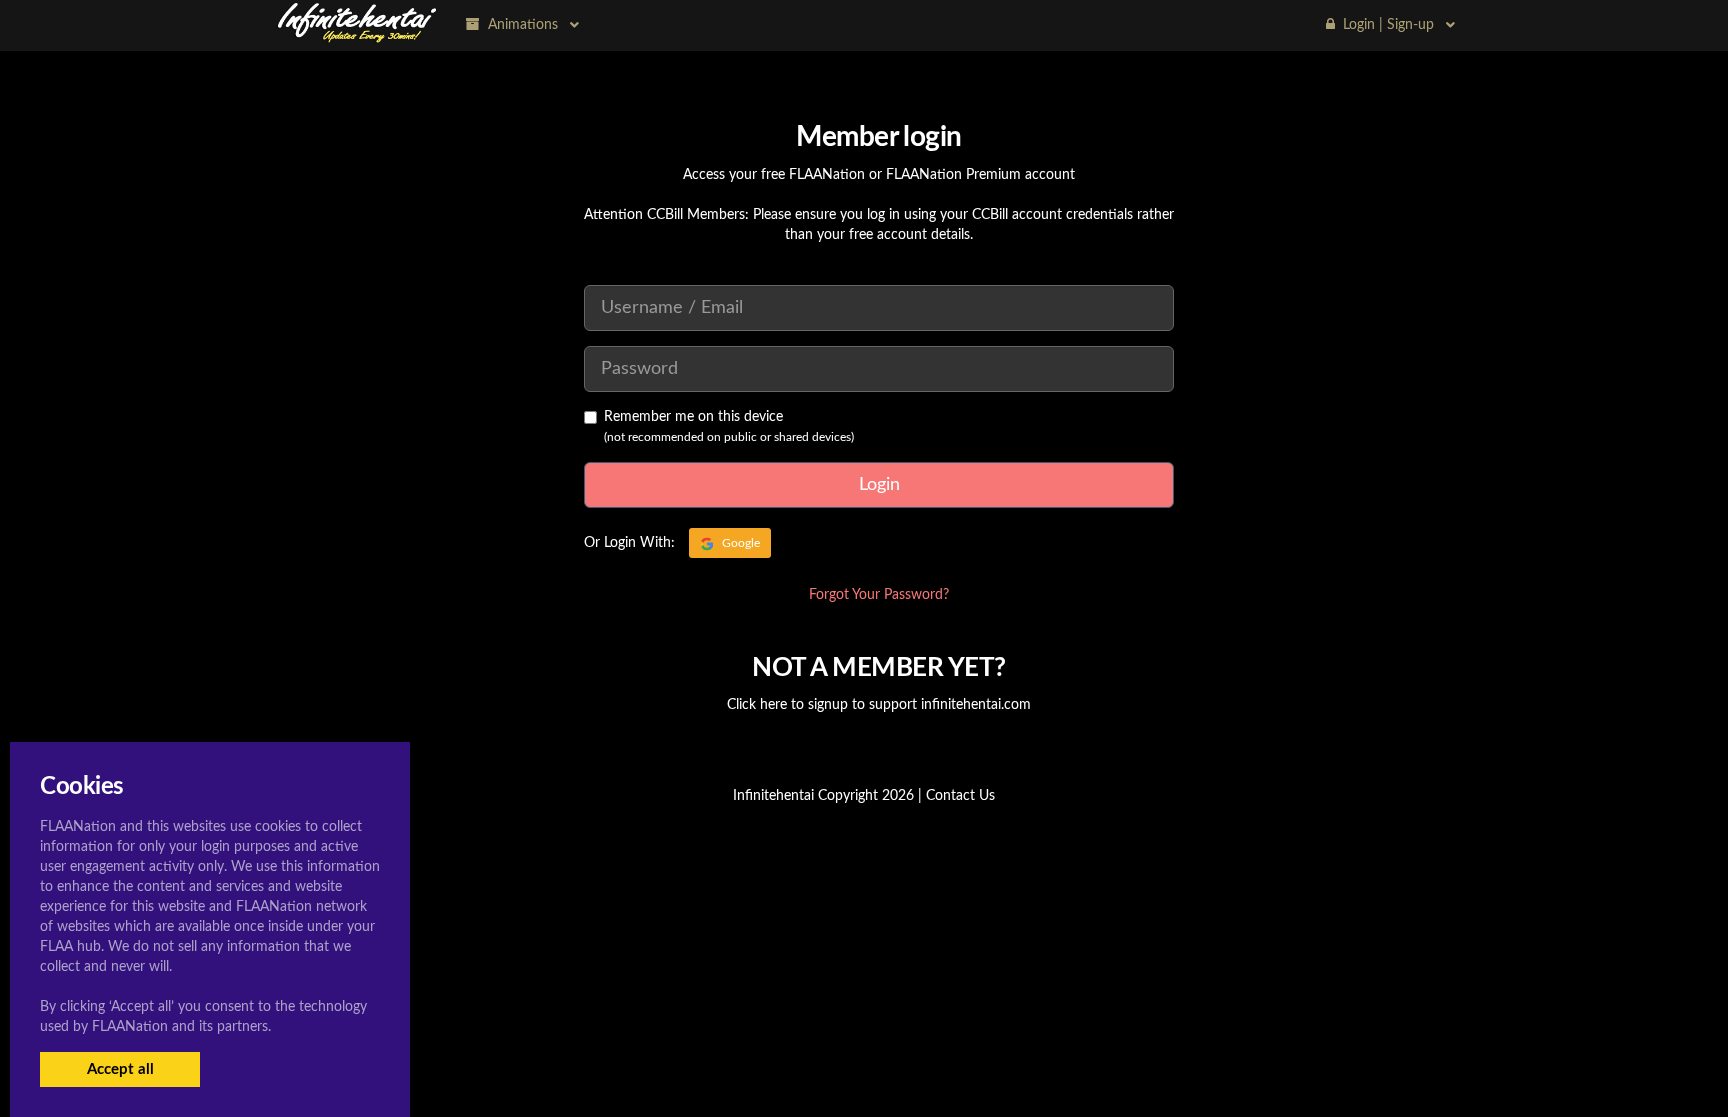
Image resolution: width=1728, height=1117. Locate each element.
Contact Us (960, 796)
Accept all (120, 1069)
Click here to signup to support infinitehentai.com (879, 705)
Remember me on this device (693, 417)
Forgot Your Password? (879, 595)
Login (879, 485)
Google (739, 543)
